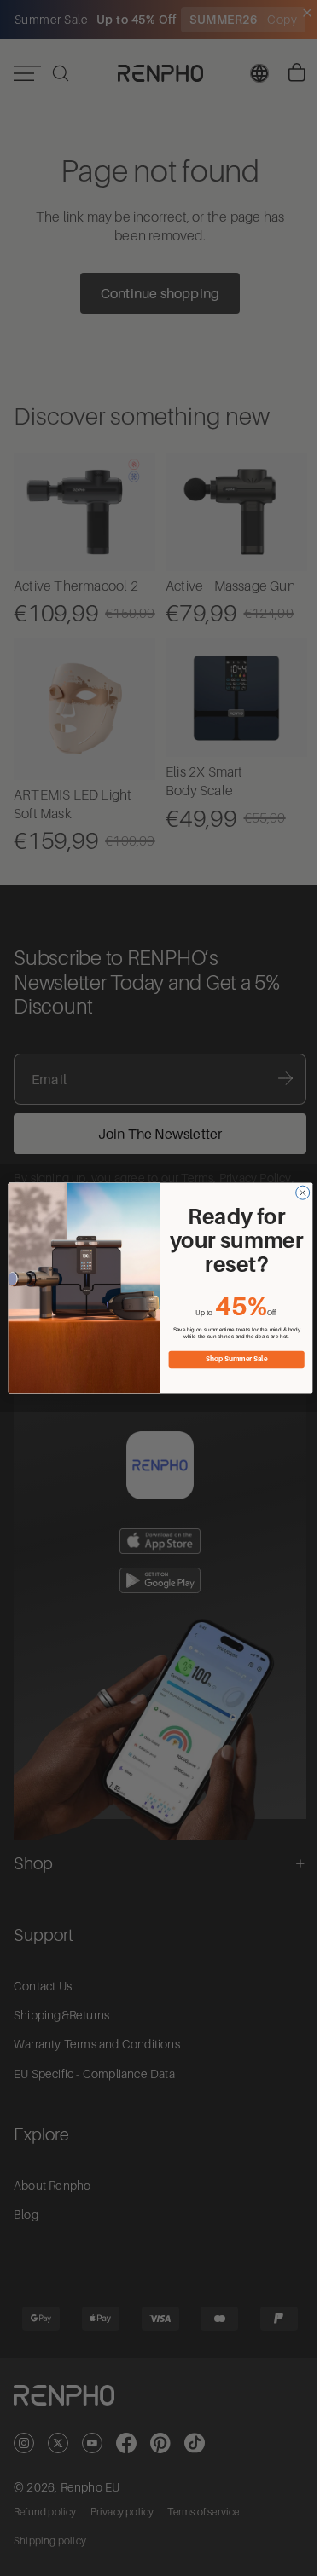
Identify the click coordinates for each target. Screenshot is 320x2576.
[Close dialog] (298, 1193)
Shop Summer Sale (232, 1359)
